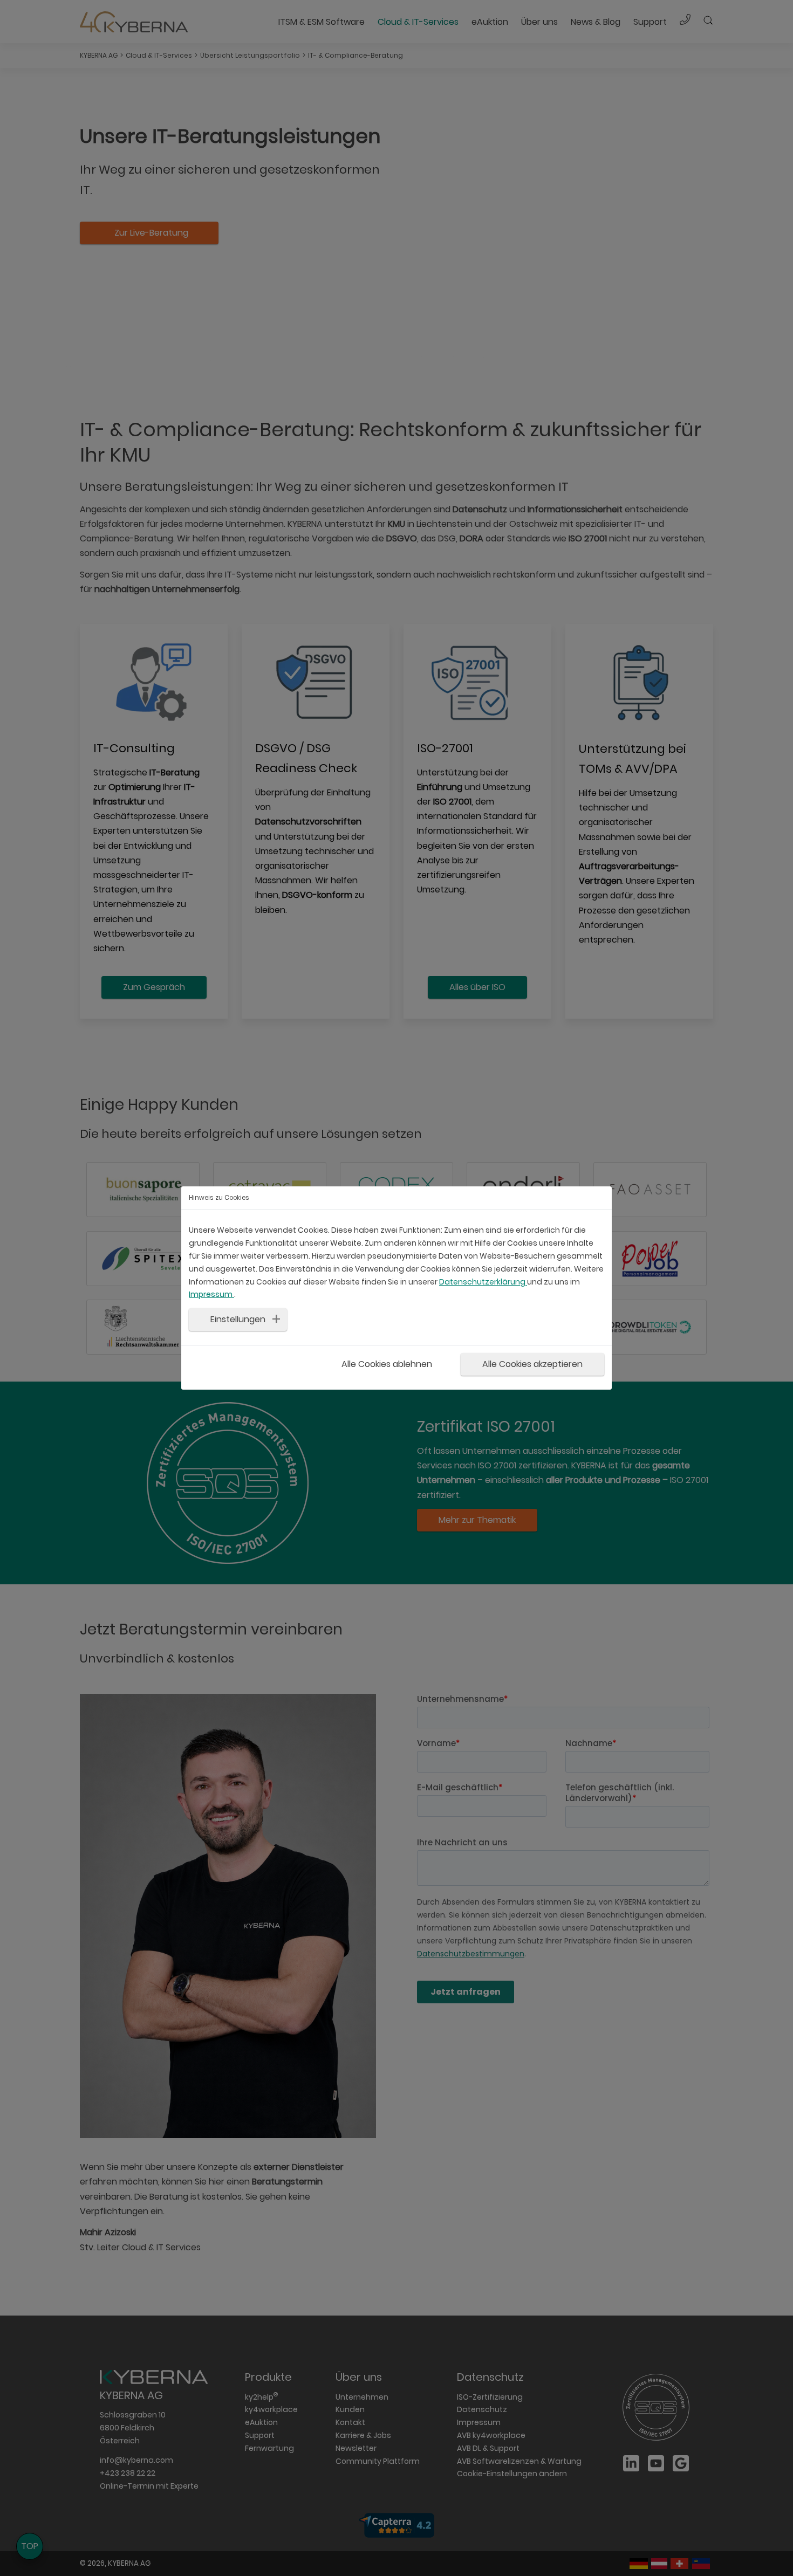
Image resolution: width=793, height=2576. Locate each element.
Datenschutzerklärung (483, 1282)
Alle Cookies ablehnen (387, 1364)
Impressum (211, 1294)
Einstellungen (238, 1319)
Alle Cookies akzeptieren (532, 1364)
